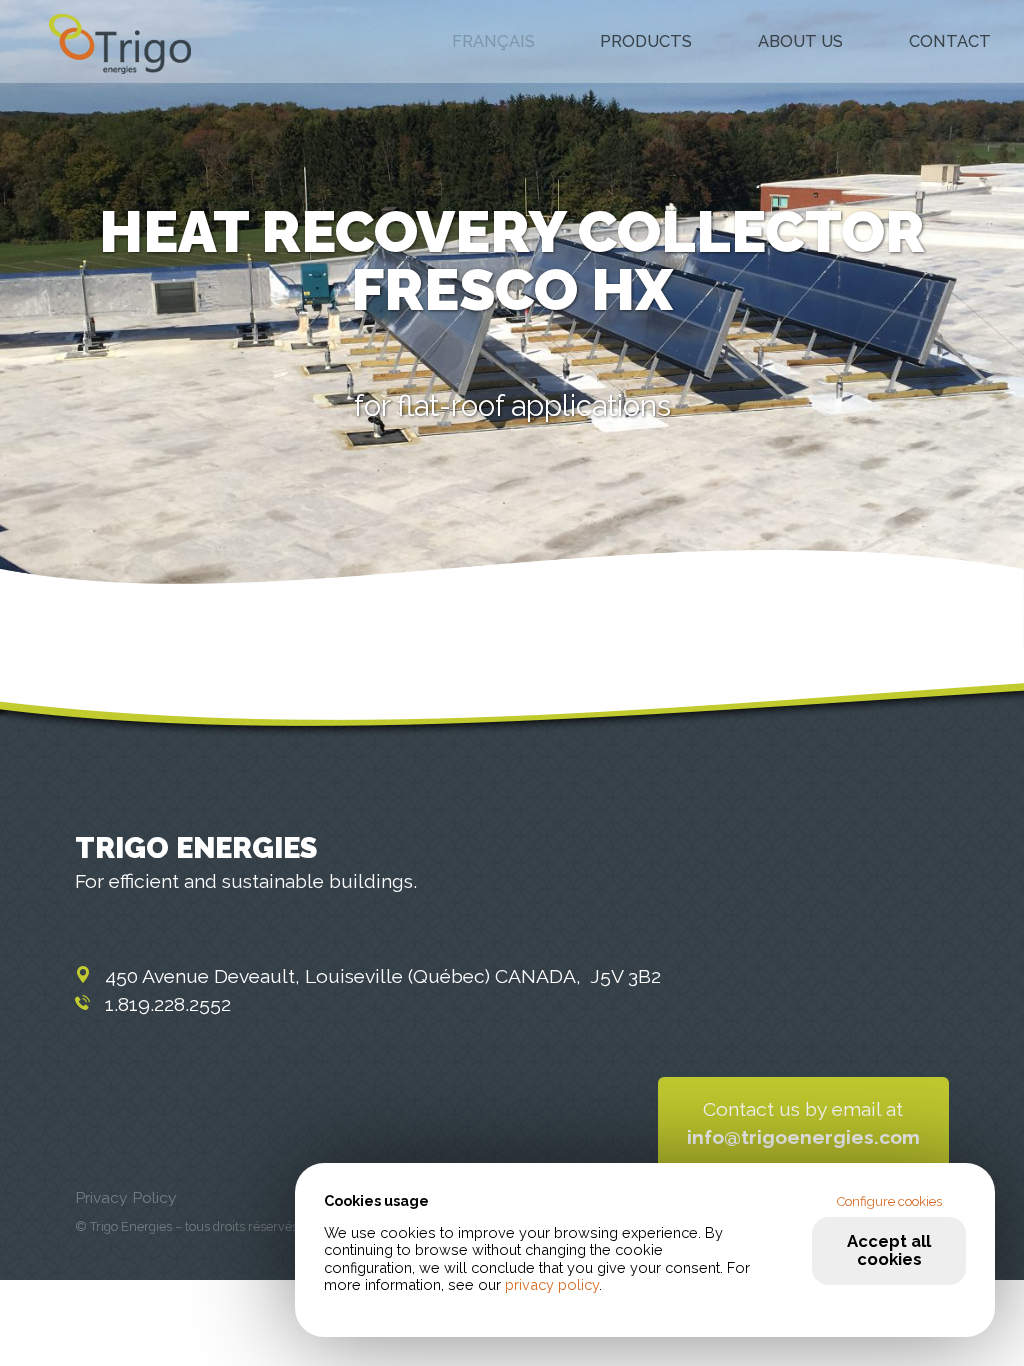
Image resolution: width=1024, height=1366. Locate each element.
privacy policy (552, 1284)
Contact (950, 42)
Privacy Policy (126, 1197)
